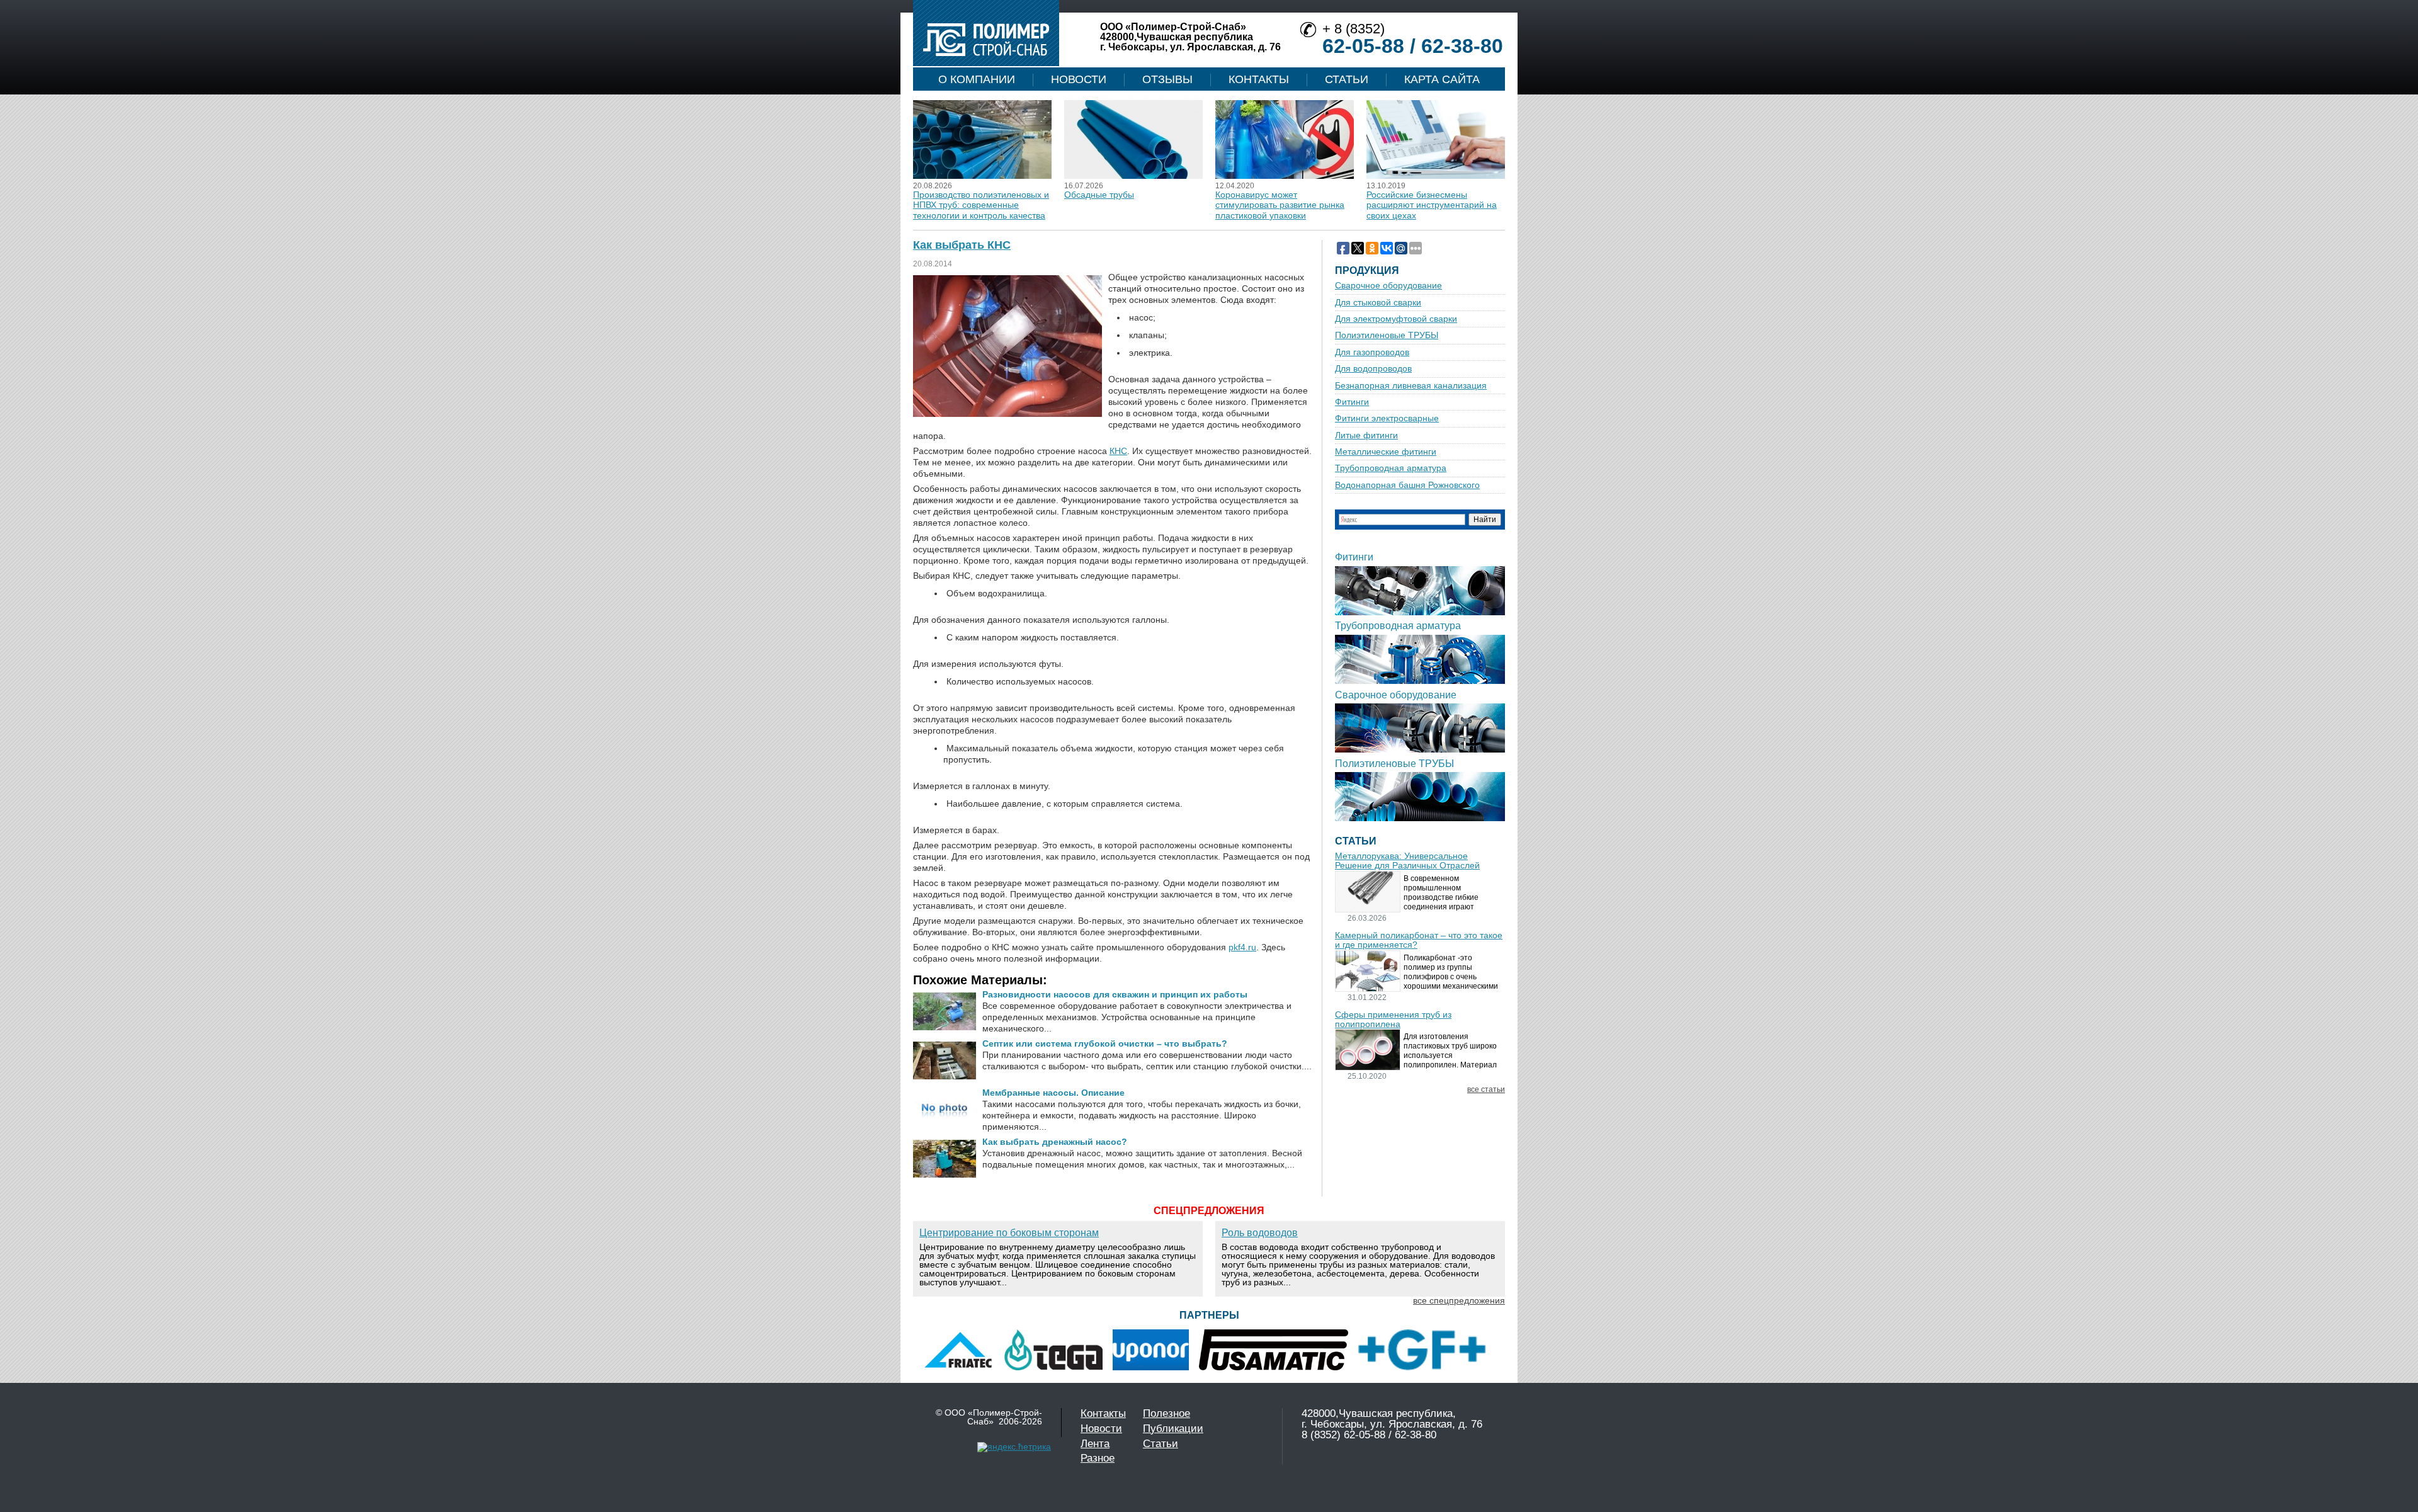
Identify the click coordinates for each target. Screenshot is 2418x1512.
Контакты (1259, 79)
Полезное (1166, 1413)
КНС (1118, 451)
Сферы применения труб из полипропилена (1393, 1020)
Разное (1098, 1458)
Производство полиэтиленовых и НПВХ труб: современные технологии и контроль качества (981, 205)
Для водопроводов (1373, 369)
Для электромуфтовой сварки (1396, 319)
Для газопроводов (1372, 352)
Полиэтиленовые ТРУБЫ (1387, 335)
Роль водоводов (1260, 1233)
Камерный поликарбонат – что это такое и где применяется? (1419, 940)
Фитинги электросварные (1387, 418)
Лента (1095, 1444)
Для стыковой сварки (1378, 303)
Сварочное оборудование (1388, 286)
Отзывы (1167, 79)
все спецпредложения (1459, 1300)
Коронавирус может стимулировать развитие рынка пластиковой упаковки (1280, 205)
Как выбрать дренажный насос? (1055, 1142)
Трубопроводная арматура (1391, 468)
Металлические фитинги (1386, 452)
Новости (1079, 79)
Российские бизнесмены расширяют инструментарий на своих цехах (1432, 205)
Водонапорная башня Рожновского (1407, 485)
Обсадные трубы (1099, 195)
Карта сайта (1442, 79)
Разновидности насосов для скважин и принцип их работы (1115, 994)
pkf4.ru (1242, 947)
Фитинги (1352, 402)
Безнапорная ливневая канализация (1411, 386)
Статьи (1347, 79)
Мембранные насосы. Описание (1053, 1093)
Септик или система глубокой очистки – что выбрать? (1105, 1043)
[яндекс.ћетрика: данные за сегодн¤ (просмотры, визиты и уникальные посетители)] (1014, 1447)
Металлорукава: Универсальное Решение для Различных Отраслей (1407, 861)
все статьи (1486, 1090)
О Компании (977, 79)
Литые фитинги (1366, 435)
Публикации (1173, 1429)
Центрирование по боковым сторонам (1009, 1233)
